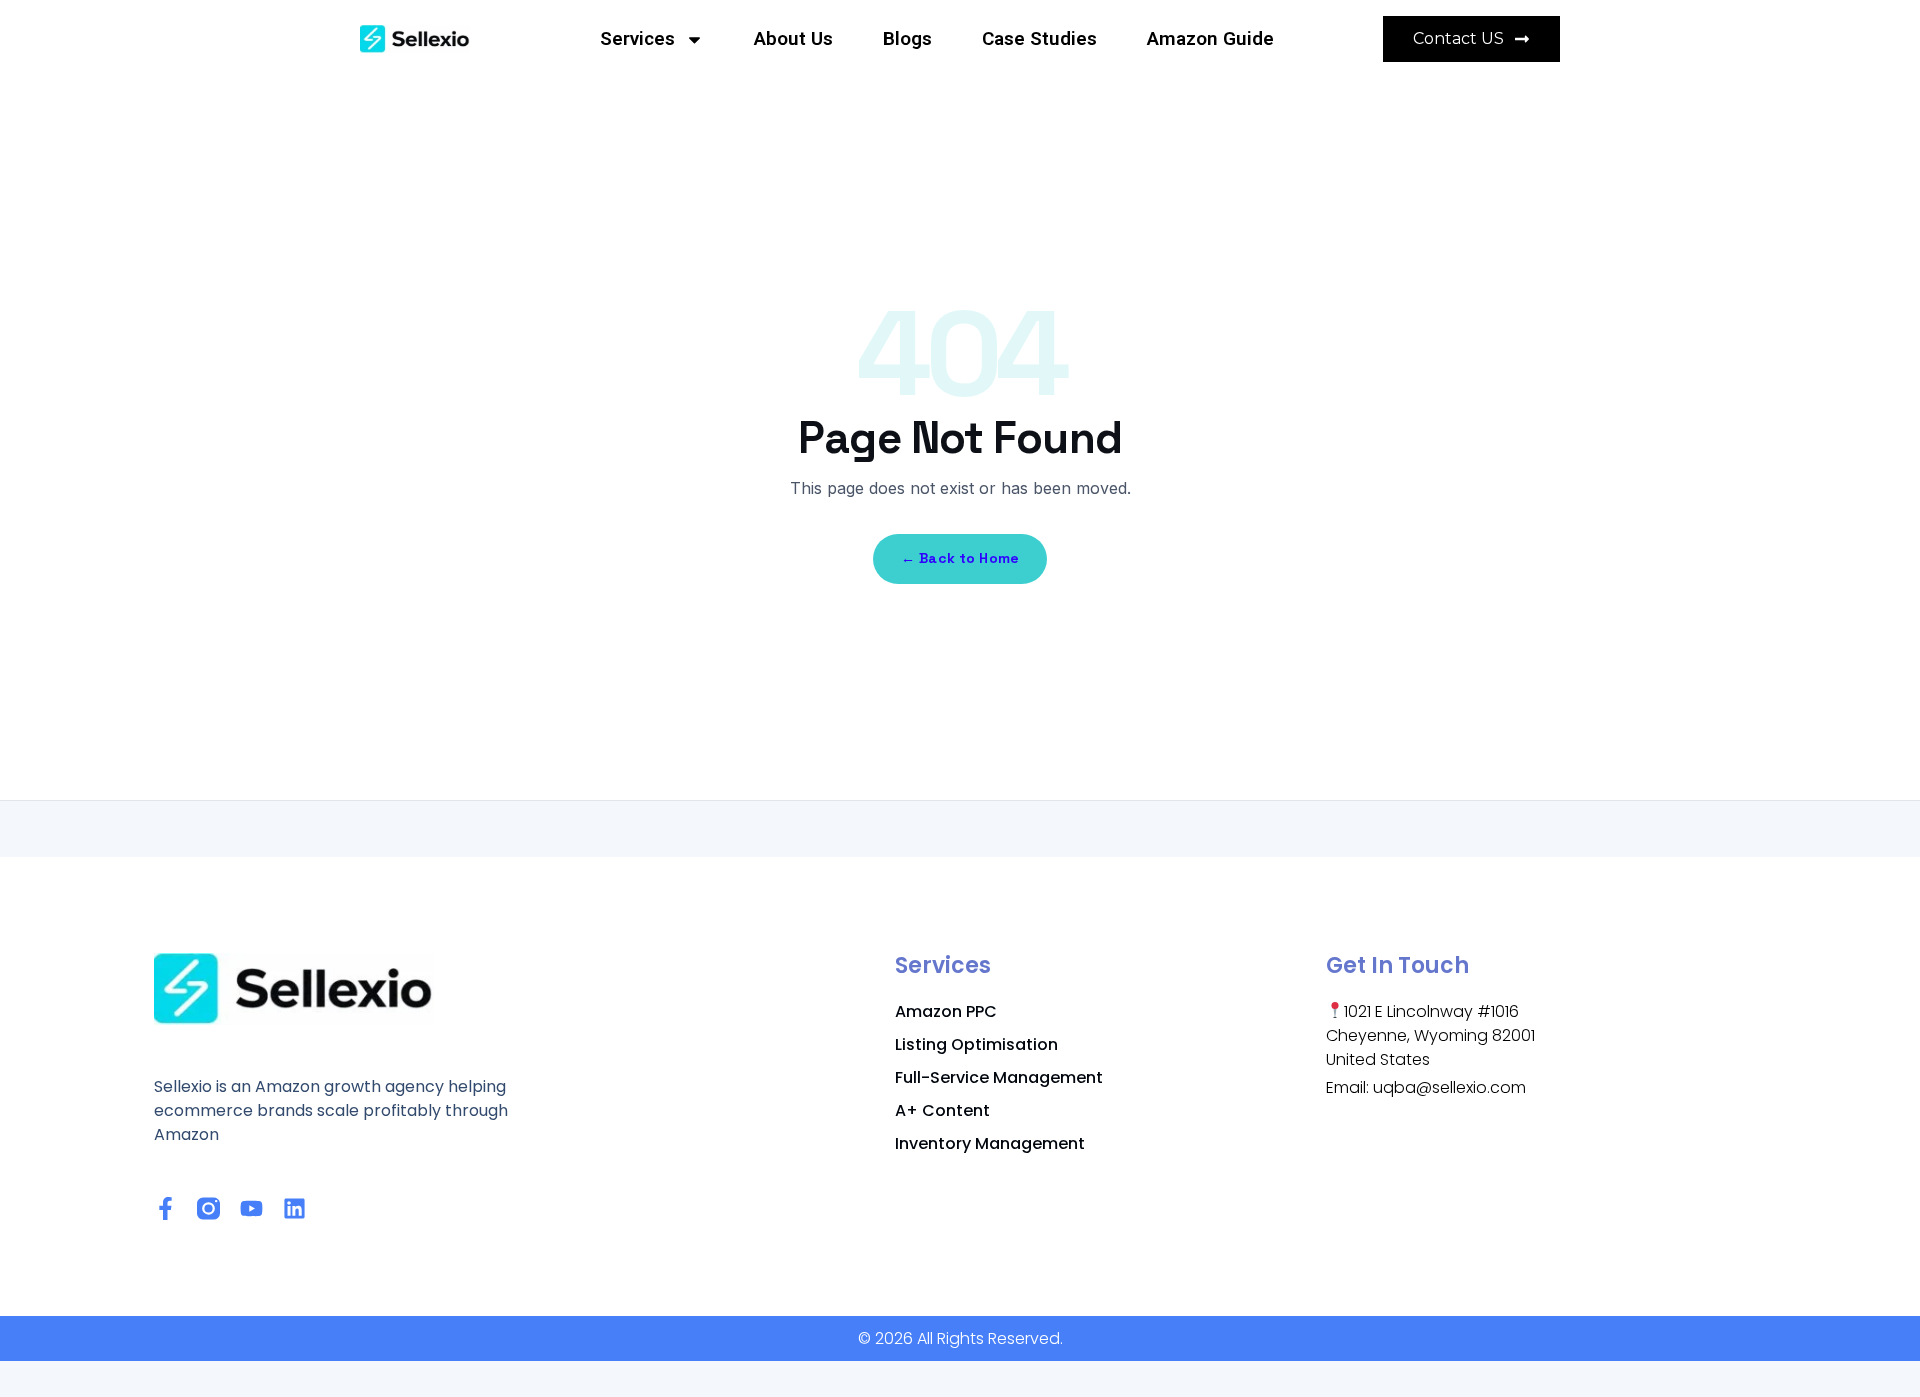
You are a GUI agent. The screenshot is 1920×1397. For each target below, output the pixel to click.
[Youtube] (251, 1208)
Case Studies (1039, 38)
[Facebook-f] (165, 1208)
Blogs (907, 38)
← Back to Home (960, 558)
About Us (793, 38)
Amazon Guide (1210, 38)
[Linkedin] (294, 1208)
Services (637, 38)
